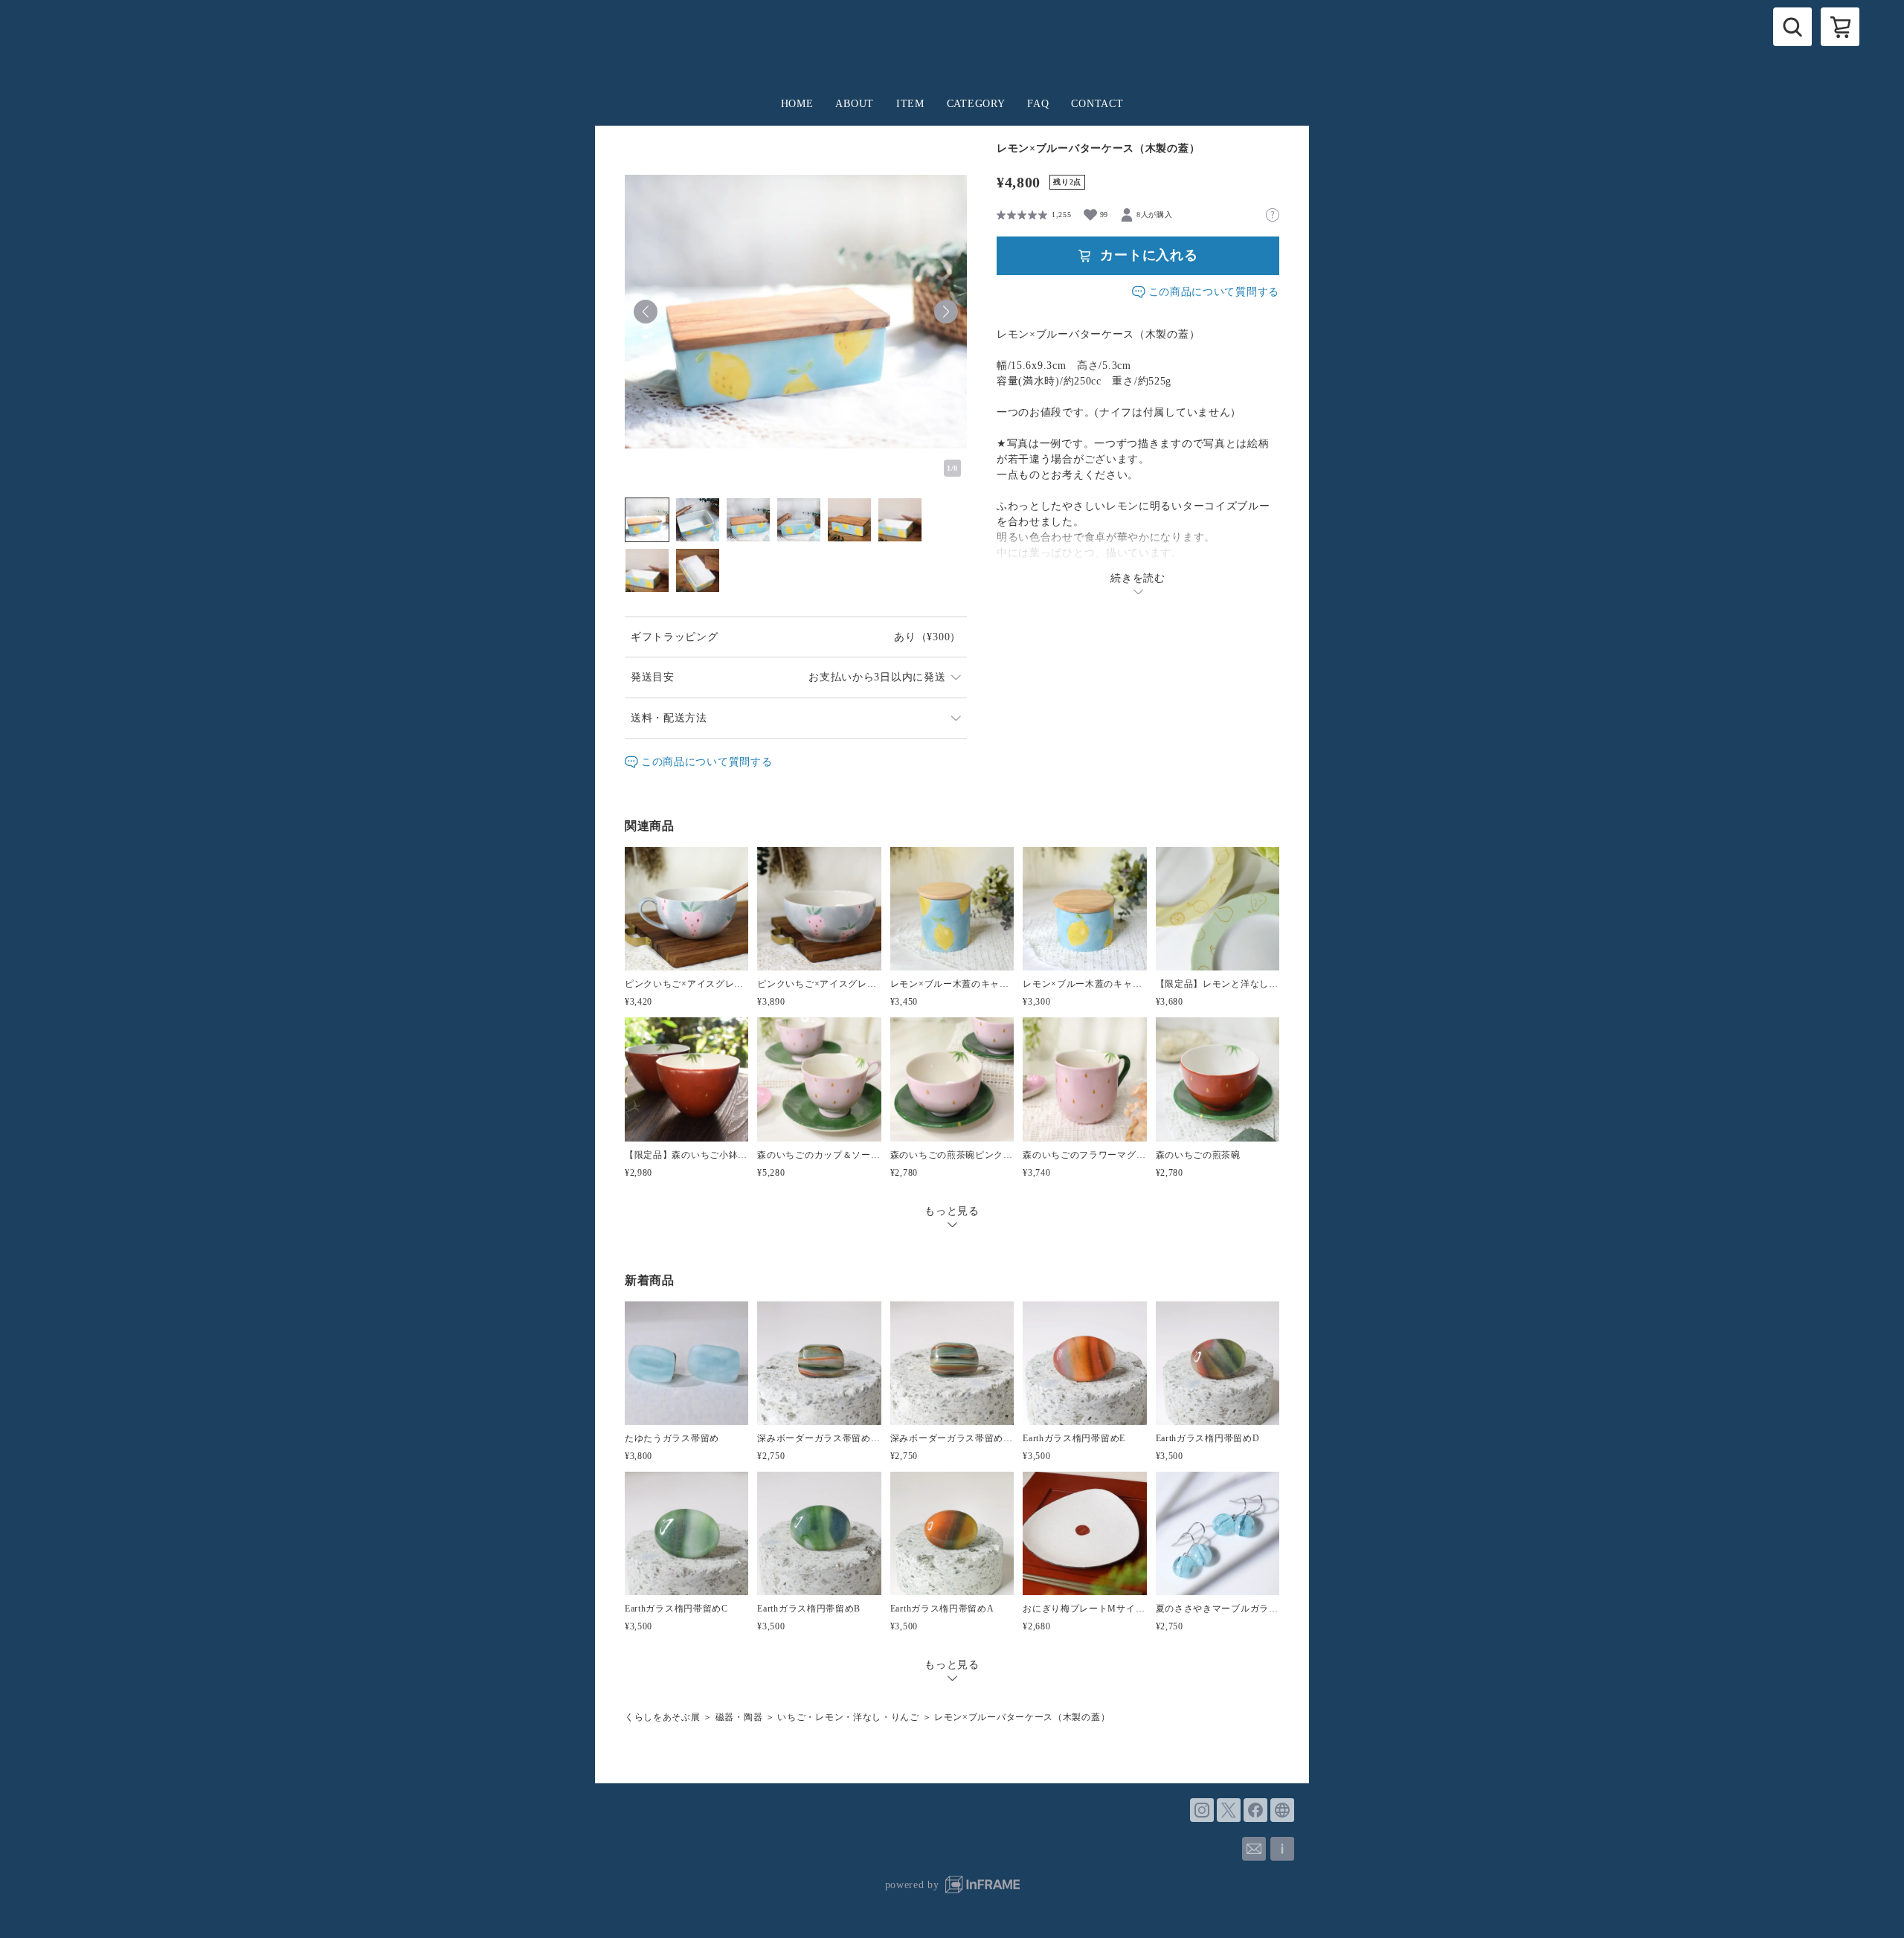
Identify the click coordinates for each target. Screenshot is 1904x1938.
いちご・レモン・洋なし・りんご (848, 1717)
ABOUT (855, 104)
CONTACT (1097, 104)
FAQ (1038, 104)
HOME (797, 104)
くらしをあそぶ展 (663, 1717)
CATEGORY (976, 104)
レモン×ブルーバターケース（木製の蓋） (1022, 1717)
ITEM (910, 104)
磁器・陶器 (739, 1717)
